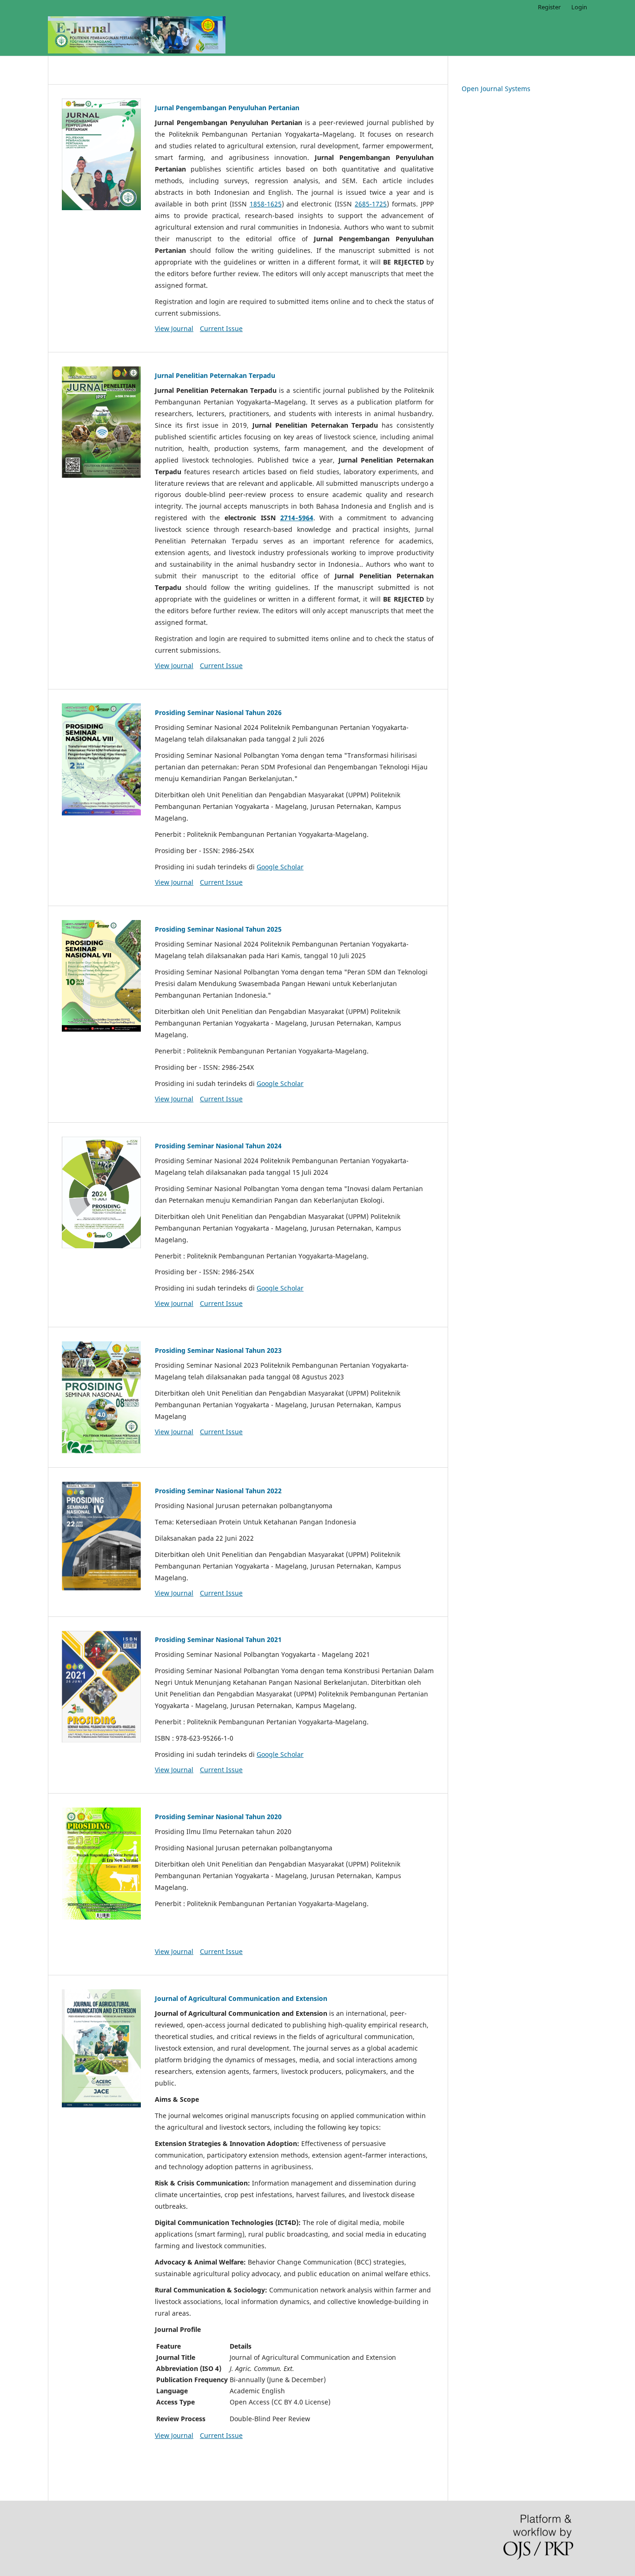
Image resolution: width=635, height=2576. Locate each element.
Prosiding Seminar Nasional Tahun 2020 (218, 1817)
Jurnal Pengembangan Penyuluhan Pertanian (227, 108)
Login (579, 7)
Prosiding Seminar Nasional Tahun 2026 (218, 712)
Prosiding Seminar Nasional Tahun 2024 (218, 1146)
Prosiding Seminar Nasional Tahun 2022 (218, 1491)
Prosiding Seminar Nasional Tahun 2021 (218, 1639)
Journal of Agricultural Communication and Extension (241, 1998)
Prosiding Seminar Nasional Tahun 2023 (218, 1350)
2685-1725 (371, 204)
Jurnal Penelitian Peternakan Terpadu (215, 375)
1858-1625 (266, 204)
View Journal (174, 328)
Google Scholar (280, 867)
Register (549, 7)
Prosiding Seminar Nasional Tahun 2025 (218, 929)
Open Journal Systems (496, 89)
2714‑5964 (297, 518)
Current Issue (221, 328)
